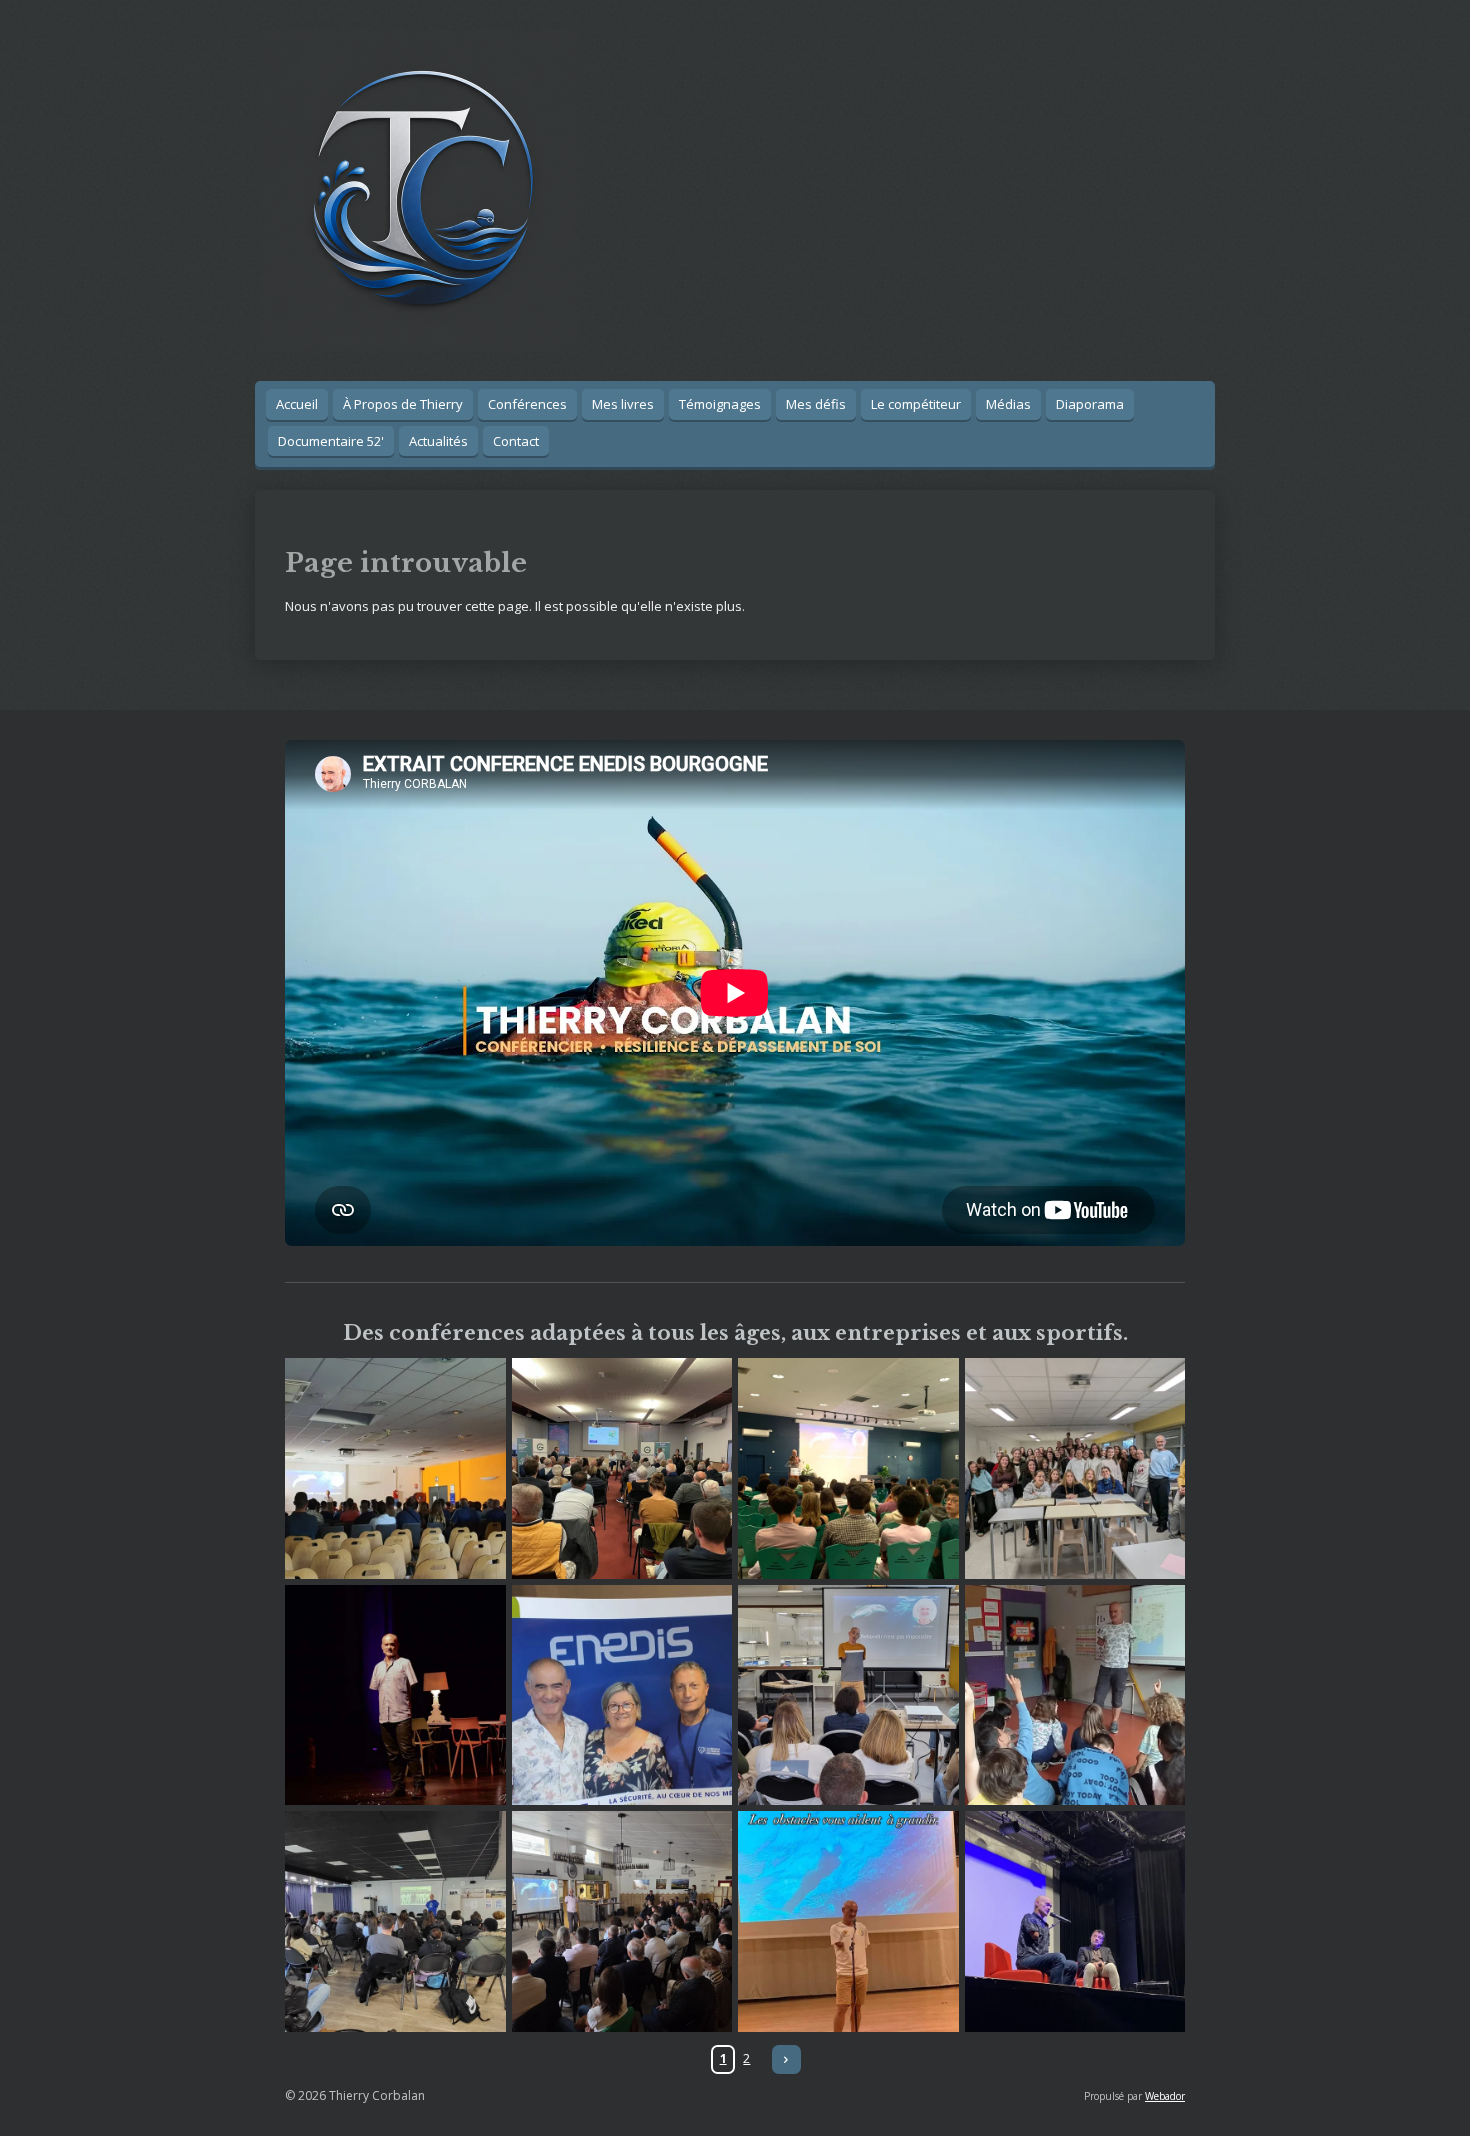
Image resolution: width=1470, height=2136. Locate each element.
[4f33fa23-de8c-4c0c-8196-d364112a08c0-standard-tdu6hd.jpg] (848, 1468)
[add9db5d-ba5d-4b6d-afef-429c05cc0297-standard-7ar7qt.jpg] (622, 1921)
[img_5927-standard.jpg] (622, 1468)
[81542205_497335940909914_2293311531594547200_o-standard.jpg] (395, 1695)
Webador (1165, 2096)
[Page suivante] (786, 2059)
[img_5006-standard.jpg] (395, 1921)
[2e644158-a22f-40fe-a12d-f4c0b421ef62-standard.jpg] (1075, 1695)
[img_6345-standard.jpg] (1075, 1468)
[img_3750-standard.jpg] (848, 1695)
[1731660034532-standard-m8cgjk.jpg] (1075, 1921)
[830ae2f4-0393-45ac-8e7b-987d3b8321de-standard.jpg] (395, 1468)
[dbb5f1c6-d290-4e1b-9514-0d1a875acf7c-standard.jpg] (848, 1921)
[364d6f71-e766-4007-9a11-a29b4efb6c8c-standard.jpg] (622, 1695)
